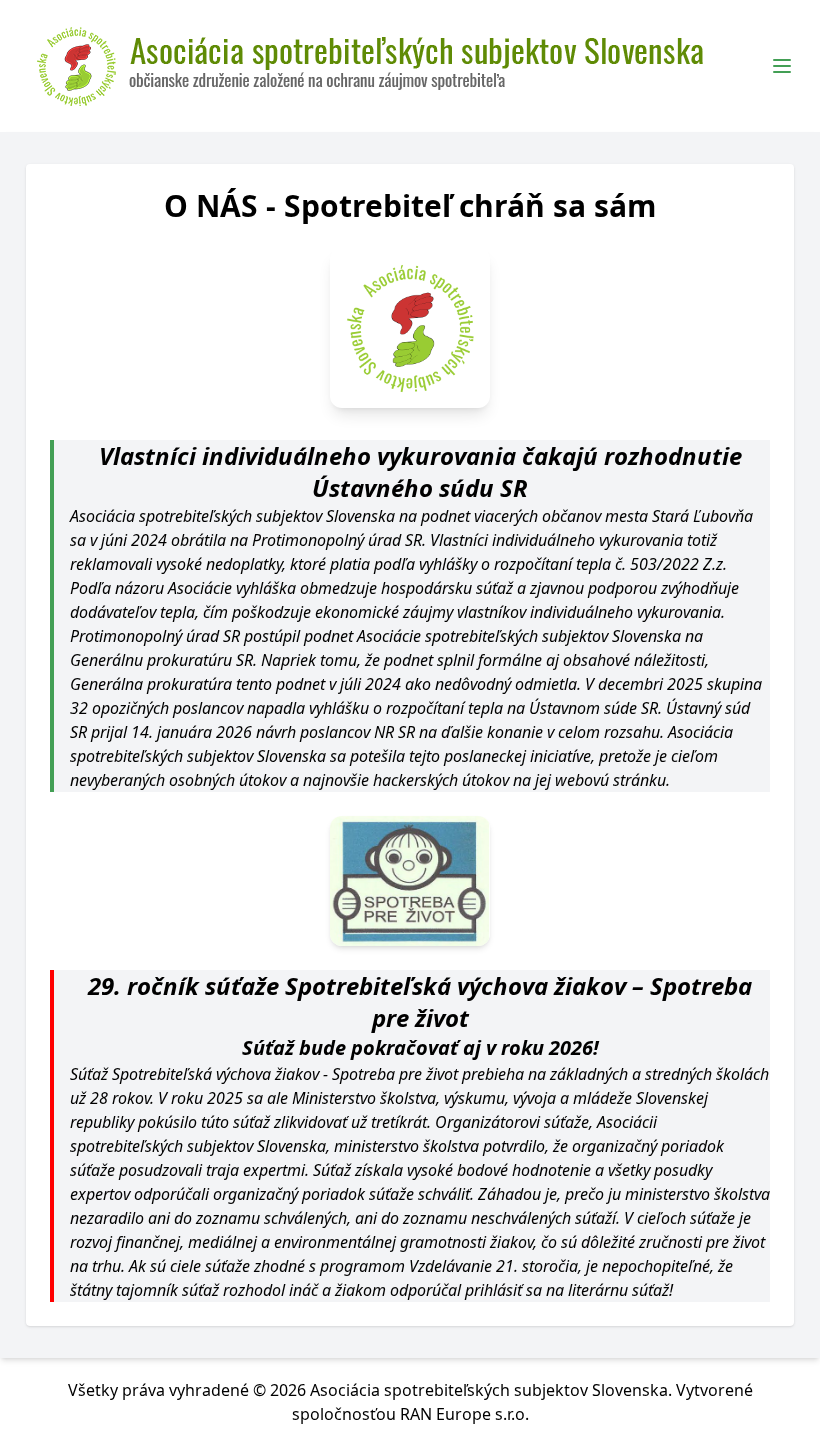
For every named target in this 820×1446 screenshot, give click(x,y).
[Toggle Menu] (782, 66)
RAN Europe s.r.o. (464, 1414)
